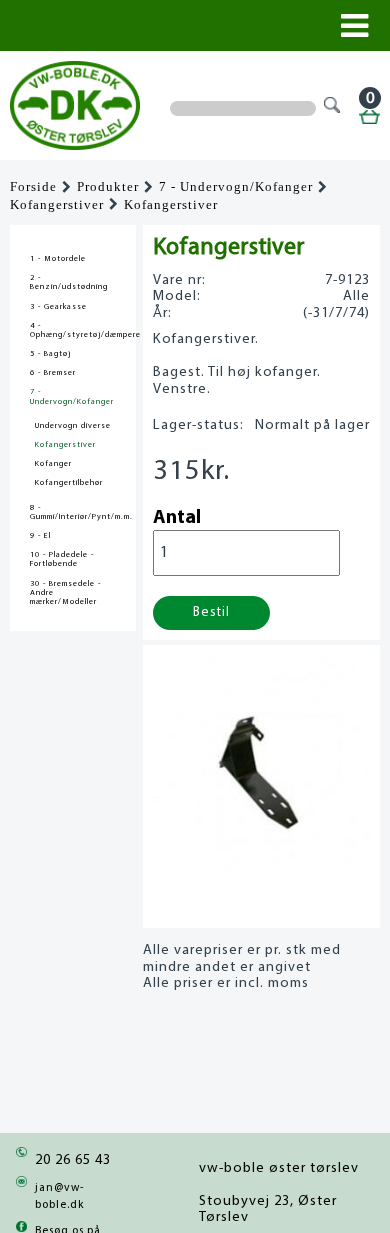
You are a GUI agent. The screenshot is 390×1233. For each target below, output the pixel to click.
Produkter (108, 187)
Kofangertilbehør (69, 483)
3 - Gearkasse (58, 307)
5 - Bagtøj (50, 354)
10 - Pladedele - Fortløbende (62, 559)
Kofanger (53, 464)
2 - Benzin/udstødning (69, 282)
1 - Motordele (58, 259)
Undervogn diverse (73, 426)
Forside (33, 187)
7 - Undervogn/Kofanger (236, 187)
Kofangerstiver (57, 205)
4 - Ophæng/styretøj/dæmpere (73, 330)
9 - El (40, 536)
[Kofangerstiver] (261, 868)
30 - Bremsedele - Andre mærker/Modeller (65, 593)
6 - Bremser (53, 373)
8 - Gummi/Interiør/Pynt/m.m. (73, 512)
